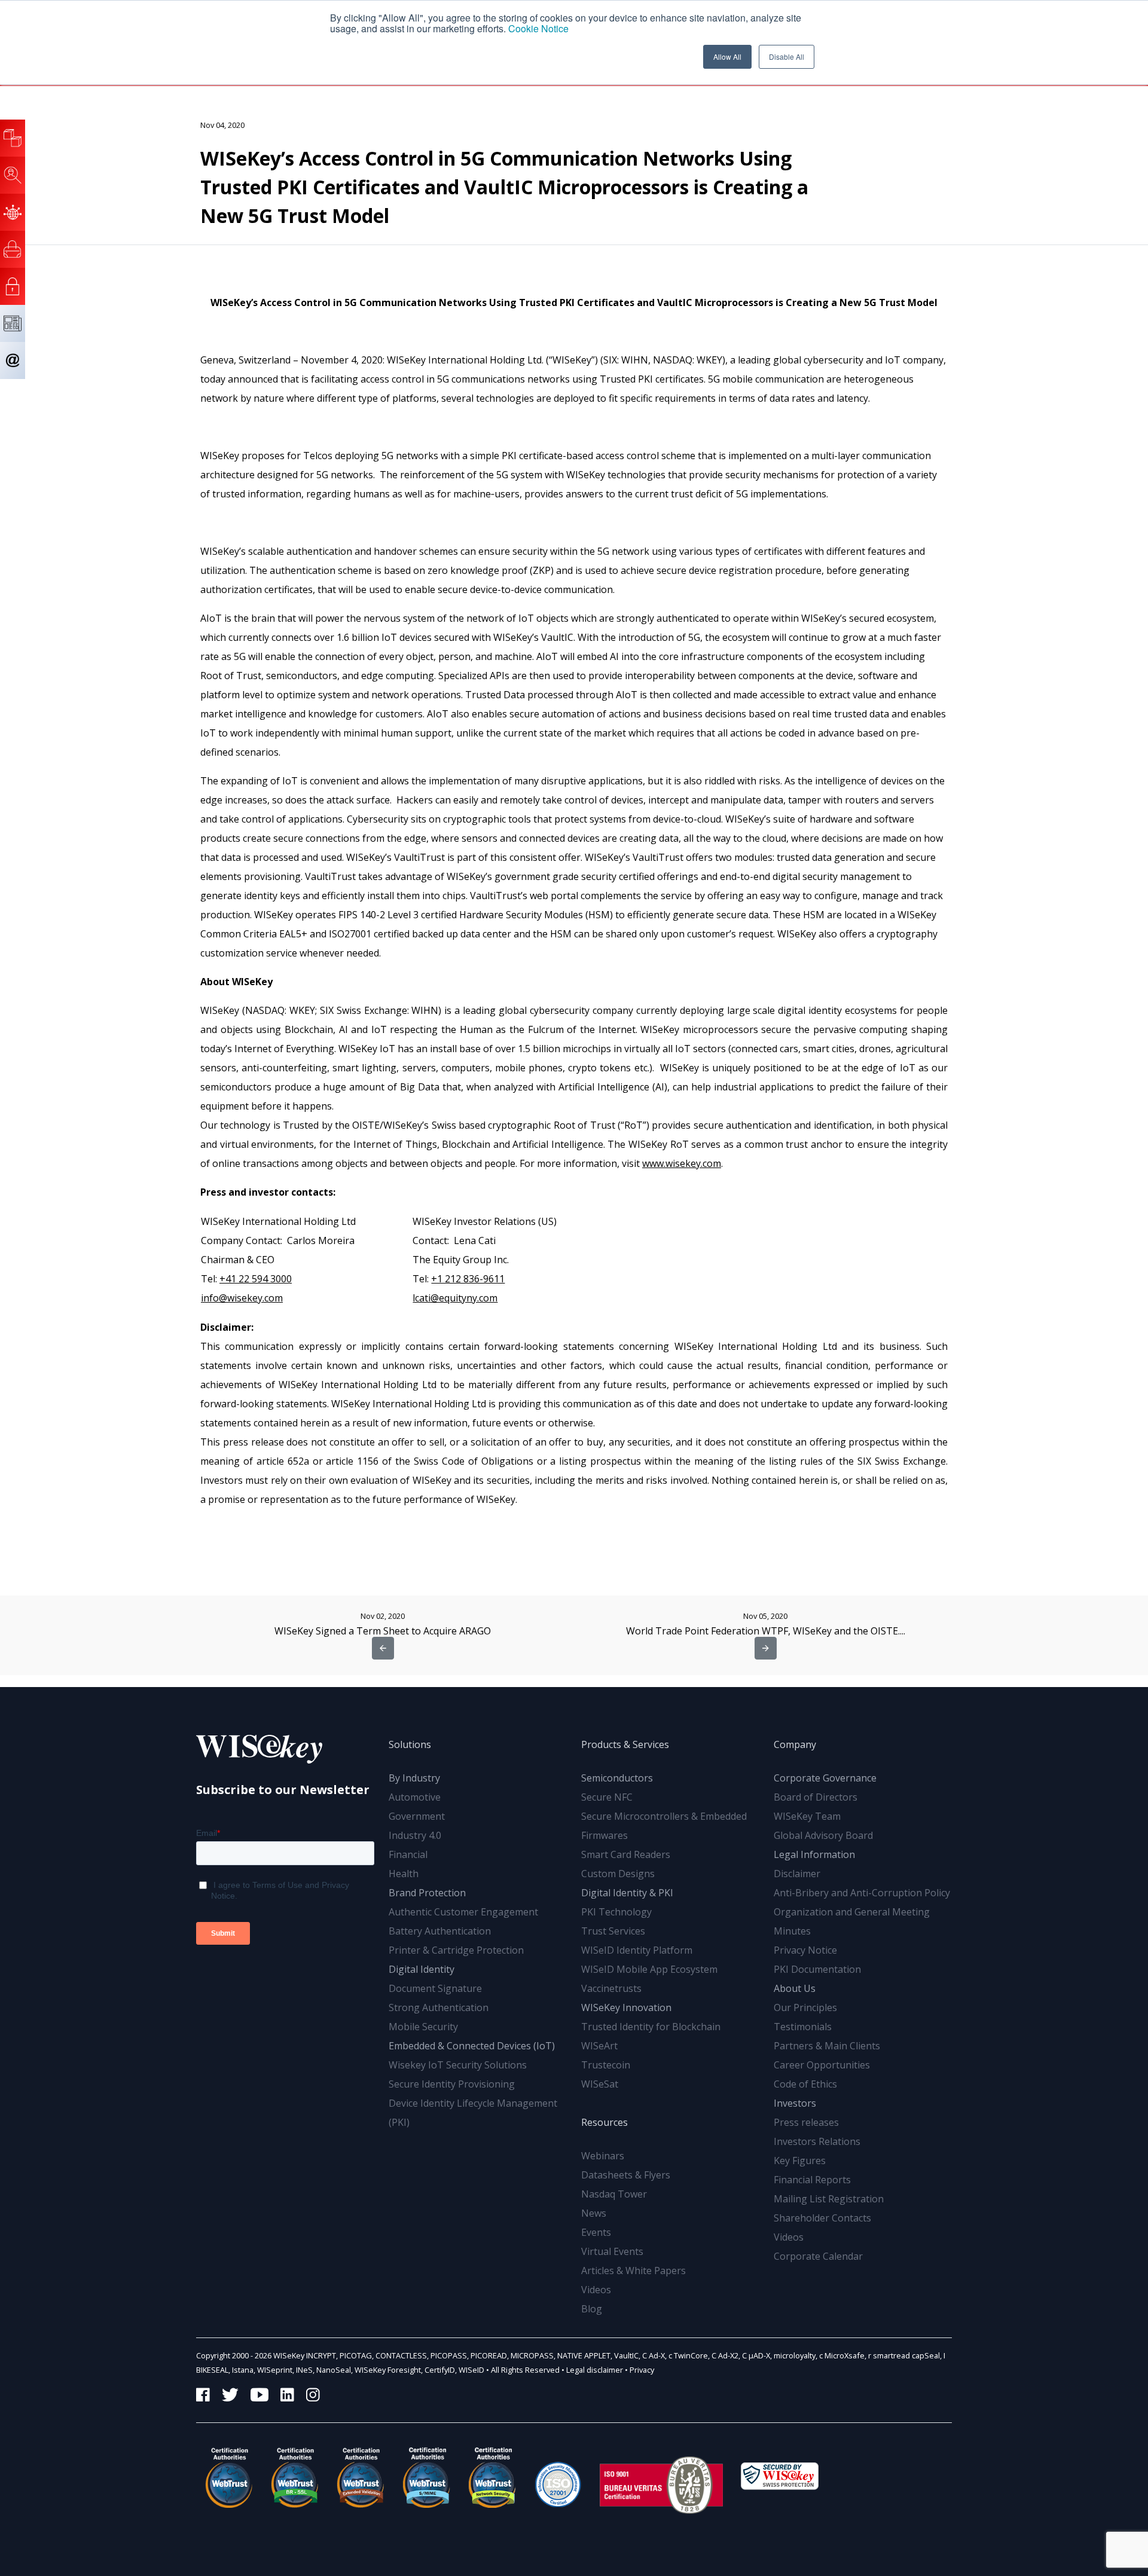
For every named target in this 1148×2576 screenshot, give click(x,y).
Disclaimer (797, 1874)
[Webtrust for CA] (229, 2477)
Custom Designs (618, 1874)
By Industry (414, 1778)
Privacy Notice (805, 1950)
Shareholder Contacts (822, 2218)
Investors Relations (817, 2141)
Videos (596, 2290)
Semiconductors (617, 1778)
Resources (604, 2122)
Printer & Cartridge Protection (456, 1950)
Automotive (415, 1797)
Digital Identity (422, 1969)
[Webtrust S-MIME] (426, 2477)
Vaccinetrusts (611, 1988)
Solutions (410, 1744)
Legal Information (814, 1854)
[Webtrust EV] (361, 2477)
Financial (408, 1854)
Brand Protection (427, 1893)
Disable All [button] (787, 56)
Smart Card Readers (626, 1854)
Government (417, 1816)
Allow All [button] (727, 56)
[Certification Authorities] (558, 2477)
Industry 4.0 (415, 1835)
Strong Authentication (439, 2007)
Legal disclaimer (595, 2370)
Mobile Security (423, 2027)
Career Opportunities (822, 2065)
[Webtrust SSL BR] (295, 2477)
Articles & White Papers (633, 2271)
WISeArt (599, 2046)
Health (404, 1874)
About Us (795, 1988)
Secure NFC (607, 1797)
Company (795, 1744)
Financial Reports (812, 2180)
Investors (795, 2103)
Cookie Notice (538, 28)
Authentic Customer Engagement (463, 1912)
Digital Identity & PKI (627, 1893)
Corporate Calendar (818, 2256)
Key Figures (800, 2161)
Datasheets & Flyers (626, 2175)
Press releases (806, 2122)
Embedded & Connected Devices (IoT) (472, 2046)
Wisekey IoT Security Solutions (458, 2065)
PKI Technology (616, 1912)
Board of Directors (816, 1797)
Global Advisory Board (823, 1835)
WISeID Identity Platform (637, 1950)
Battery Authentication (440, 1931)
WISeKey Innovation (626, 2007)
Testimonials (803, 2027)
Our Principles (805, 2007)
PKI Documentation (817, 1969)
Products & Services (625, 1744)
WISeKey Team (807, 1816)
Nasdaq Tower (614, 2194)
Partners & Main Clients (827, 2046)
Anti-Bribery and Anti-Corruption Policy (862, 1893)
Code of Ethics (805, 2084)
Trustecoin (606, 2065)
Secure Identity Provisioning (452, 2084)
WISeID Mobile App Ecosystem (649, 1969)
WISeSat (600, 2084)
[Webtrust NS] (492, 2477)
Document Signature (435, 1988)
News (594, 2213)
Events (596, 2232)
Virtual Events (612, 2251)
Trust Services (613, 1931)
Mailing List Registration (829, 2199)
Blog (592, 2309)
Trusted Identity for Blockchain (651, 2027)
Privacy (642, 2370)
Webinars (603, 2156)
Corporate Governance (825, 1778)
